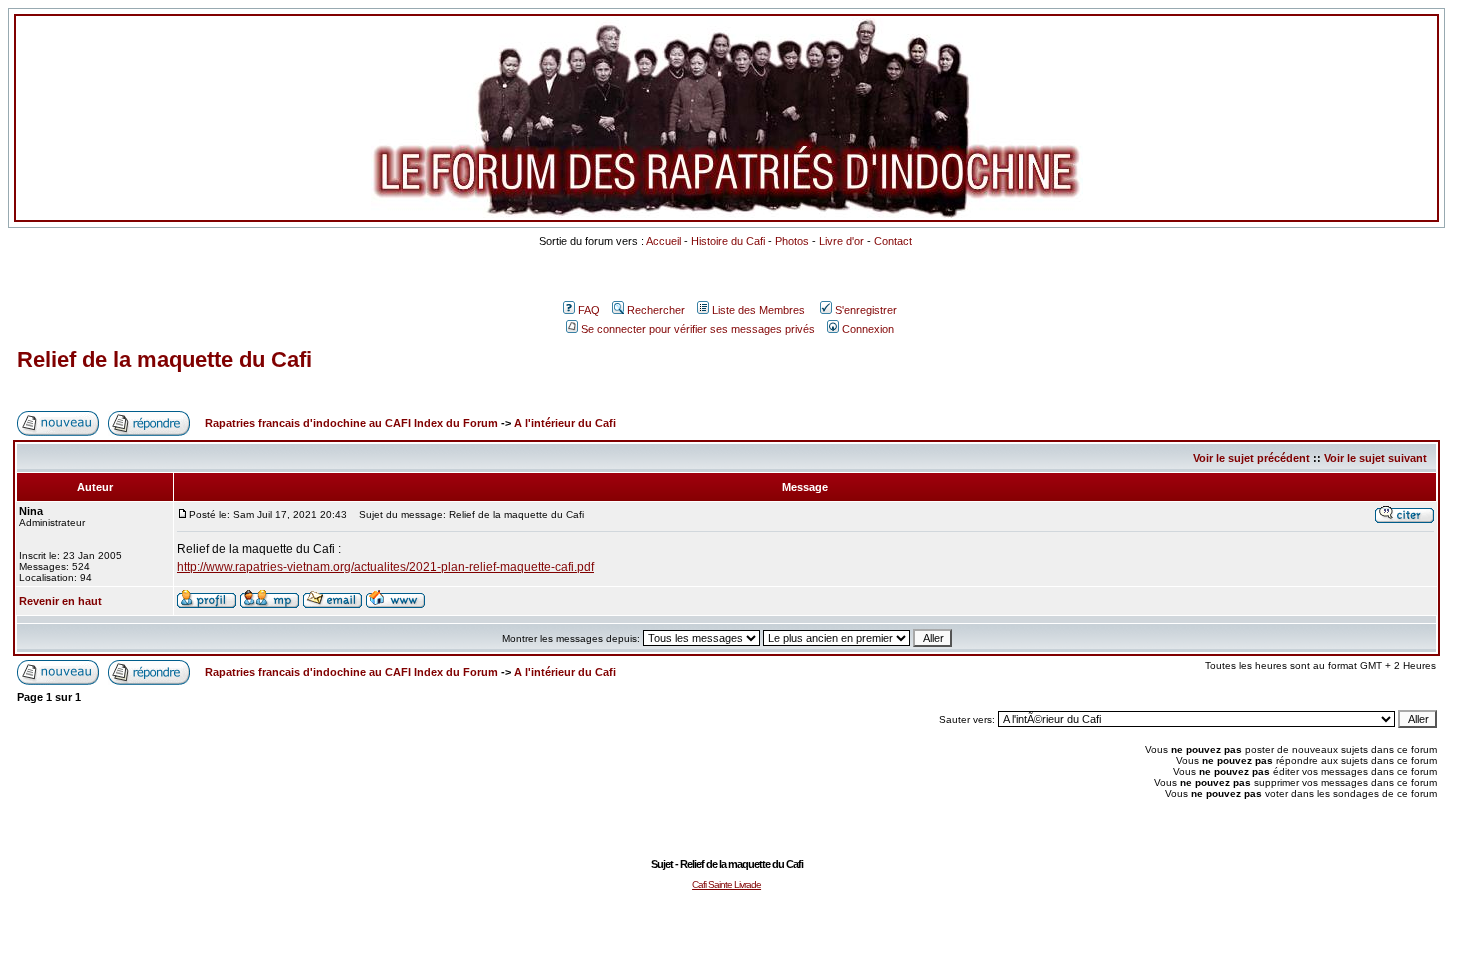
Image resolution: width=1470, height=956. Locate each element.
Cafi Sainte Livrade (726, 884)
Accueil (663, 241)
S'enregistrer (866, 310)
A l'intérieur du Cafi (565, 423)
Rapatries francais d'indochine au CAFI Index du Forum (351, 423)
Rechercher (656, 310)
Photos (792, 241)
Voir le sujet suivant (1375, 458)
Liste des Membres (758, 310)
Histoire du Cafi (728, 241)
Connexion (868, 329)
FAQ (589, 310)
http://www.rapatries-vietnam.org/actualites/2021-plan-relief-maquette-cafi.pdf (385, 567)
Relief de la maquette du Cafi (164, 359)
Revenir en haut (60, 601)
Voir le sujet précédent (1251, 458)
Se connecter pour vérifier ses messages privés (698, 329)
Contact (893, 241)
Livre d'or (841, 241)
